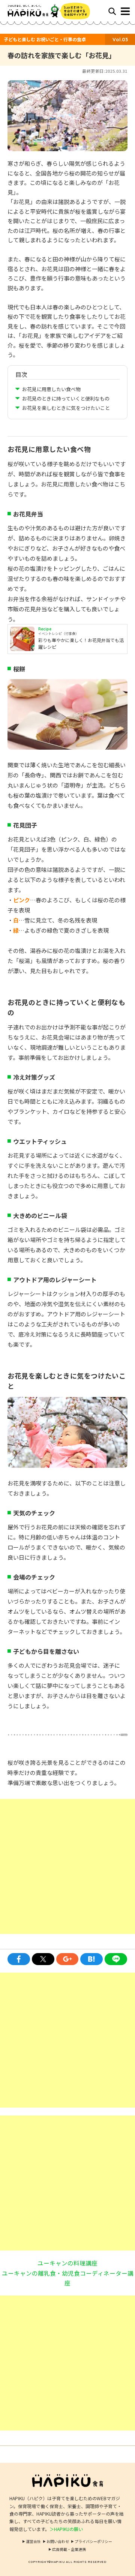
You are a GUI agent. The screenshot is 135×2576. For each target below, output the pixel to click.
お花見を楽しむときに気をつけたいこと (66, 408)
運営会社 (33, 2541)
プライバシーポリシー (93, 2541)
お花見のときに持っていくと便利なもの (66, 398)
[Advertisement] (67, 1866)
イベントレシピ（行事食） (58, 634)
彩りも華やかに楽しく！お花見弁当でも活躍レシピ (81, 643)
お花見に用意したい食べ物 (51, 389)
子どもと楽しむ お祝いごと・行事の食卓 (45, 39)
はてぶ (91, 1959)
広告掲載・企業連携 (69, 2549)
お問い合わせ (58, 2541)
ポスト (43, 1959)
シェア (19, 1959)
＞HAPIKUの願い (66, 2529)
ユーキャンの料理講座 (67, 2263)
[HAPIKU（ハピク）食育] (37, 11)
